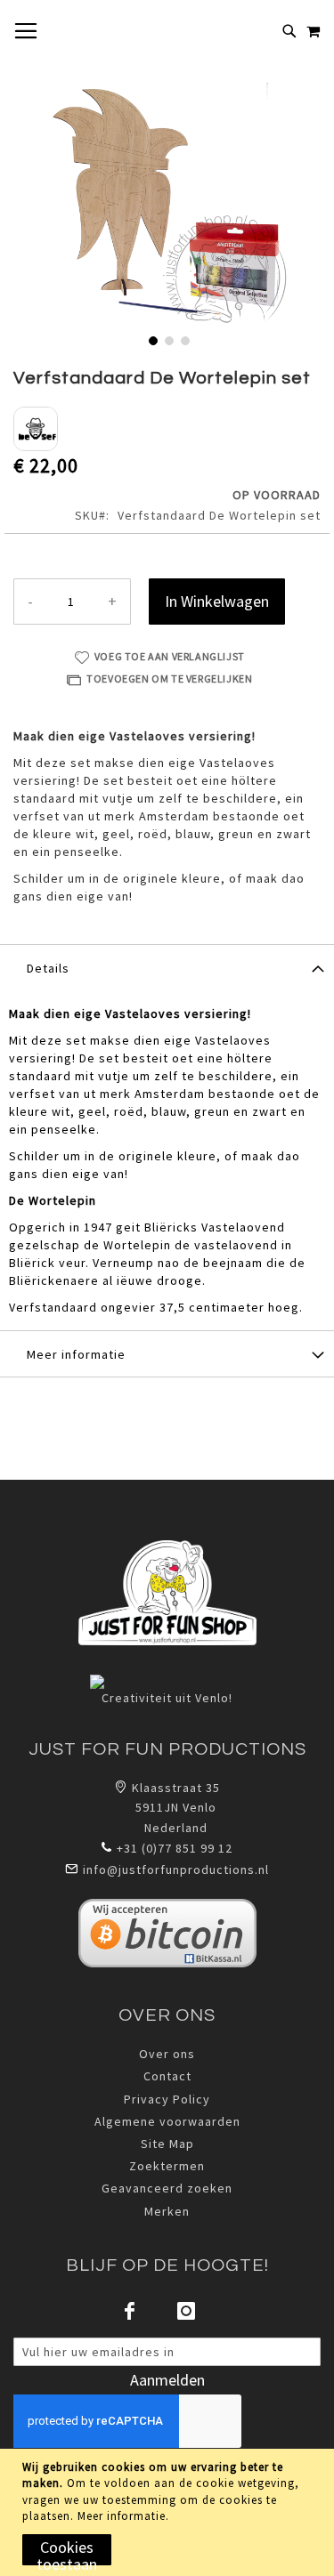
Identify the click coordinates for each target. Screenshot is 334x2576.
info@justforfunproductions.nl (176, 1869)
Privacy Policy (167, 2099)
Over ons (167, 2054)
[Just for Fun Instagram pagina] (187, 2311)
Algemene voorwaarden (167, 2121)
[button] (151, 339)
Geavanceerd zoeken (167, 2188)
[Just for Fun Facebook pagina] (130, 2311)
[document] (169, 2512)
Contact (167, 2076)
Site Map (167, 2144)
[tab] (167, 967)
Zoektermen (167, 2166)
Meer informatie (122, 2516)
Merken (167, 2211)
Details (48, 968)
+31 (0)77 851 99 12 (175, 1848)
